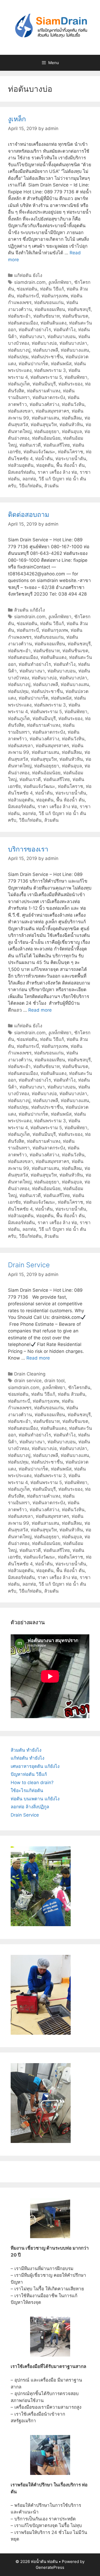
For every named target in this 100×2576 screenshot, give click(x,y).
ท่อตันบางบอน (62, 336)
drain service (28, 1381)
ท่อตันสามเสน (45, 418)
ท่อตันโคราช (71, 452)
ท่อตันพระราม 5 (46, 377)
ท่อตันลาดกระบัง (49, 397)
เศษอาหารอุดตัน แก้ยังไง (35, 1766)
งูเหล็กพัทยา (60, 282)
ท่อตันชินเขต (75, 316)
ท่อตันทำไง (65, 330)
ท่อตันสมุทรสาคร (52, 411)
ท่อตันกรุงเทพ (55, 296)
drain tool (54, 1381)
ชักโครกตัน (79, 1387)
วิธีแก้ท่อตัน (30, 486)
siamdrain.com (30, 282)
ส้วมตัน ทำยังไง (26, 1750)
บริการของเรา (28, 849)
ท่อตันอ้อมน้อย (46, 438)
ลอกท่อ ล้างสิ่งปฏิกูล (30, 1807)
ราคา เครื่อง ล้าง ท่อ (57, 472)
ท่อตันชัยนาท (47, 316)
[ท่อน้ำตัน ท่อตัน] (50, 27)
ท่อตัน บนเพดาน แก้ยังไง (35, 1799)
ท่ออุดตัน (45, 465)
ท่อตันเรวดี (30, 445)
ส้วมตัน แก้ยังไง (29, 610)
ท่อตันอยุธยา (47, 431)
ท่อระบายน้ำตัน (71, 459)
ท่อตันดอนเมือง (23, 323)
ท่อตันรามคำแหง (44, 391)
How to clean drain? (32, 1783)
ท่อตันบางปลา (73, 343)
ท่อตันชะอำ (19, 316)
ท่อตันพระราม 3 (50, 370)
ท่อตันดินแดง (53, 323)
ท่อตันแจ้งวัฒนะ (39, 452)
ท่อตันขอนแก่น (49, 302)
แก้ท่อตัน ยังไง (28, 275)
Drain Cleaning (30, 1374)
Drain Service (29, 1265)
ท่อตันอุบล (72, 431)
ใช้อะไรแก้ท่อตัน (27, 1790)
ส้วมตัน (51, 486)
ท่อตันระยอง (70, 384)
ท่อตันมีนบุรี (44, 384)
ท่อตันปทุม (18, 357)
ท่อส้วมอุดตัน (21, 465)
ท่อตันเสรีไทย (57, 445)
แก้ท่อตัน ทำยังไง (27, 1758)
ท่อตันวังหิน (73, 404)
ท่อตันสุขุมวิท (44, 425)
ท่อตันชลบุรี (79, 309)
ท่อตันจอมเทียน (50, 309)
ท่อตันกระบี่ (28, 296)
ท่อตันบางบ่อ (44, 343)
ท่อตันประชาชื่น (47, 357)
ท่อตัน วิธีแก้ (52, 289)
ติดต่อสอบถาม (29, 514)
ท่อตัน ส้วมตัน (72, 1394)
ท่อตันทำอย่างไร (35, 330)
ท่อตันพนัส (61, 364)
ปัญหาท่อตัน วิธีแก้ (29, 1774)
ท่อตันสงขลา (21, 411)
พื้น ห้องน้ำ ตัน (71, 465)
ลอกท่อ (29, 479)
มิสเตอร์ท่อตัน (21, 472)
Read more (40, 1010)
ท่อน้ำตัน (44, 459)
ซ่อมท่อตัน (27, 289)
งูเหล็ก (17, 119)
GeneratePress (50, 2567)
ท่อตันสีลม (72, 418)
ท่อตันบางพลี (46, 350)
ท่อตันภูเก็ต (19, 384)
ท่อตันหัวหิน (71, 425)
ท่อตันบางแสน (75, 350)
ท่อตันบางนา (32, 336)
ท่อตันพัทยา (76, 377)
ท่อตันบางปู (19, 350)
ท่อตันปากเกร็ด (33, 364)
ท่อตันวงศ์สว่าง (44, 404)
